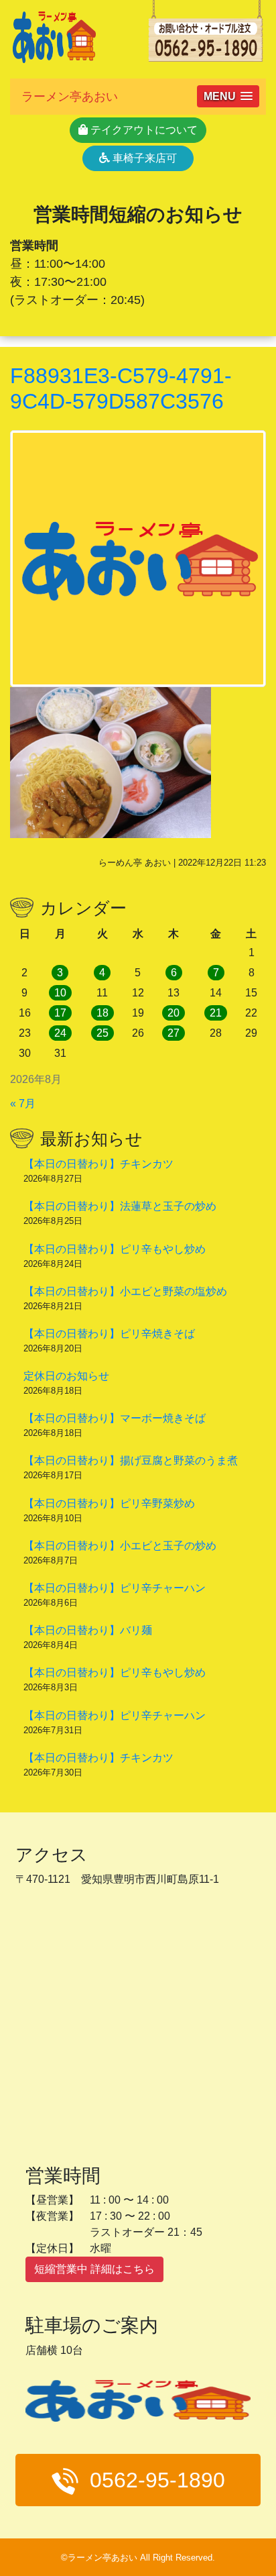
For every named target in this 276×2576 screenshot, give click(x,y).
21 (216, 1013)
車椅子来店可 (143, 158)
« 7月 (23, 1103)
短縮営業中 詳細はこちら (94, 2269)
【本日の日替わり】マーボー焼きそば (115, 1418)
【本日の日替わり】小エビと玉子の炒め (120, 1546)
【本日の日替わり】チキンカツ (98, 1164)
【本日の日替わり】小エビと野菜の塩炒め (125, 1291)
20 (174, 1013)
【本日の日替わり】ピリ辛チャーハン (115, 1588)
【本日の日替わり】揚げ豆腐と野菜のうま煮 (131, 1460)
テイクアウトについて (143, 130)
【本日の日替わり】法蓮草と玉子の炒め (120, 1206)
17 (60, 1013)
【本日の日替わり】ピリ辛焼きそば (109, 1334)
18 (102, 1013)
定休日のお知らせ (66, 1376)
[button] (228, 96)
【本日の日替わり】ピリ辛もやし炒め (115, 1249)
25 (102, 1033)
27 (174, 1033)
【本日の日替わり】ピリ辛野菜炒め (109, 1503)
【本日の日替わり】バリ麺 (88, 1630)
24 (60, 1033)
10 (60, 993)
